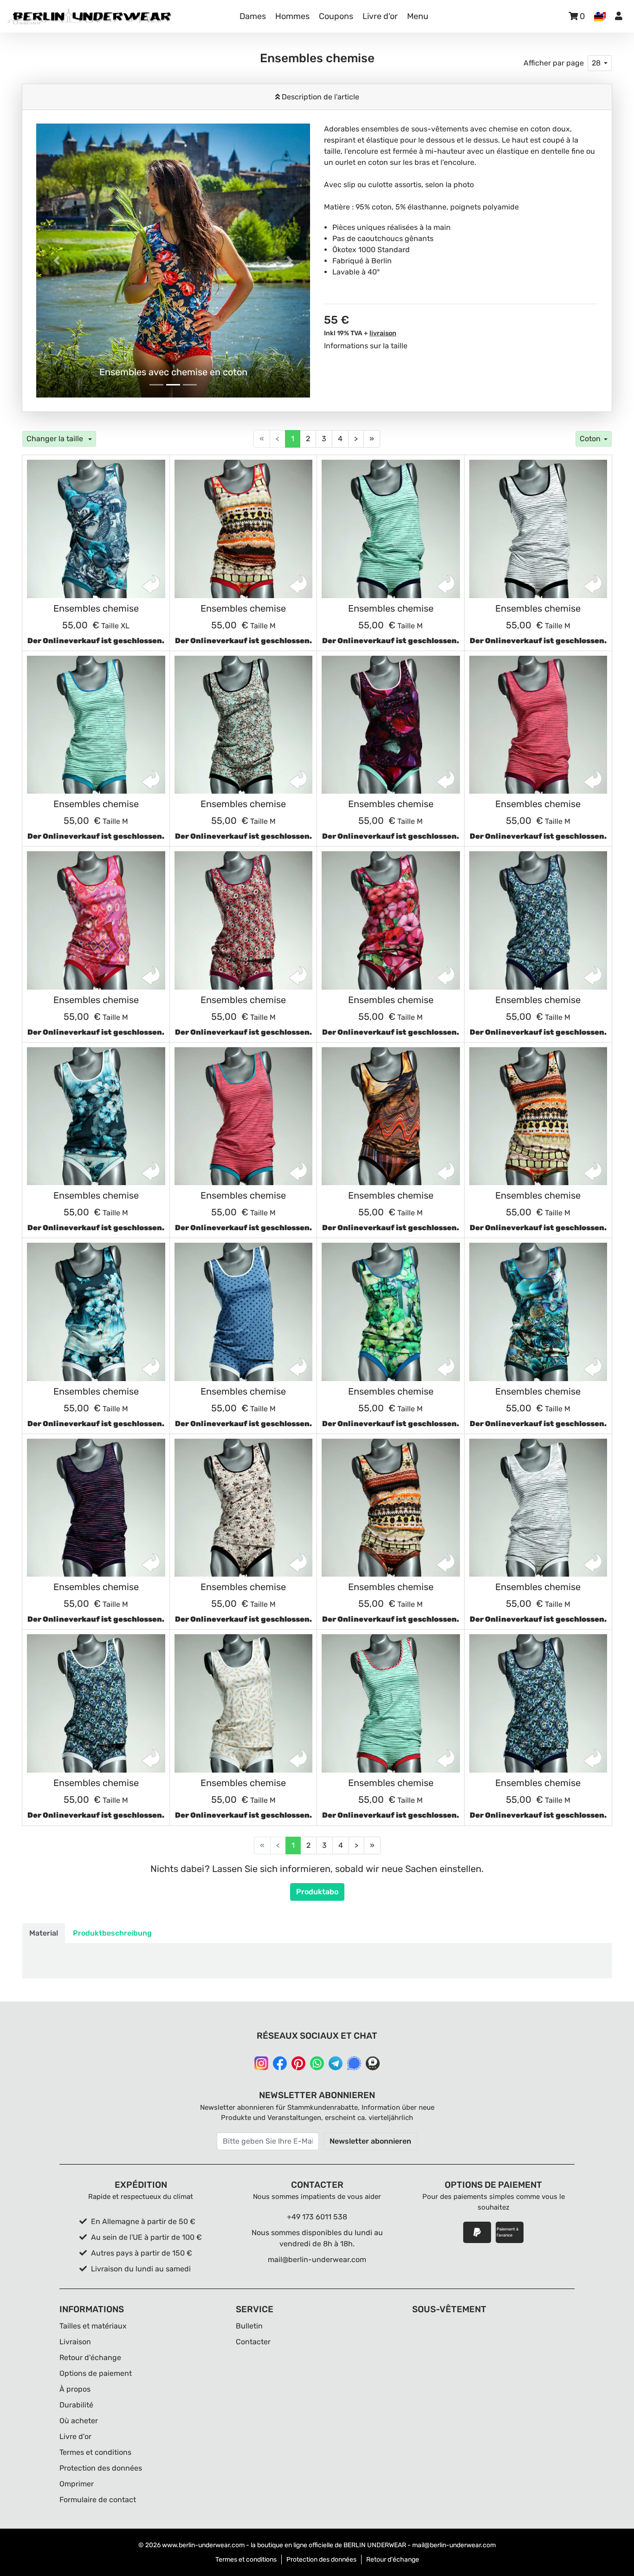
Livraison (75, 2342)
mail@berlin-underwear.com (317, 2260)
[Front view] (96, 529)
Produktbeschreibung (112, 1933)
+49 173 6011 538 (317, 2217)
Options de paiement (96, 2373)
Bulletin (249, 2326)
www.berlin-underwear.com (203, 2545)
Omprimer (77, 2484)
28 (596, 63)
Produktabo (317, 1892)
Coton (590, 439)
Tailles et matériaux (93, 2326)
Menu (418, 16)
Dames (253, 16)
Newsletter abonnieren (370, 2141)
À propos (75, 2389)
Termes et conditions (95, 2452)
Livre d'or (380, 16)
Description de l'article (320, 97)
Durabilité (76, 2405)
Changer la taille (56, 439)
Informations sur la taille (366, 346)
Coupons (336, 16)
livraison (383, 333)
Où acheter (79, 2421)
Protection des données (101, 2468)
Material (44, 1933)
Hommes (292, 16)
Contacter (253, 2342)
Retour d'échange (90, 2358)
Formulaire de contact (98, 2500)
